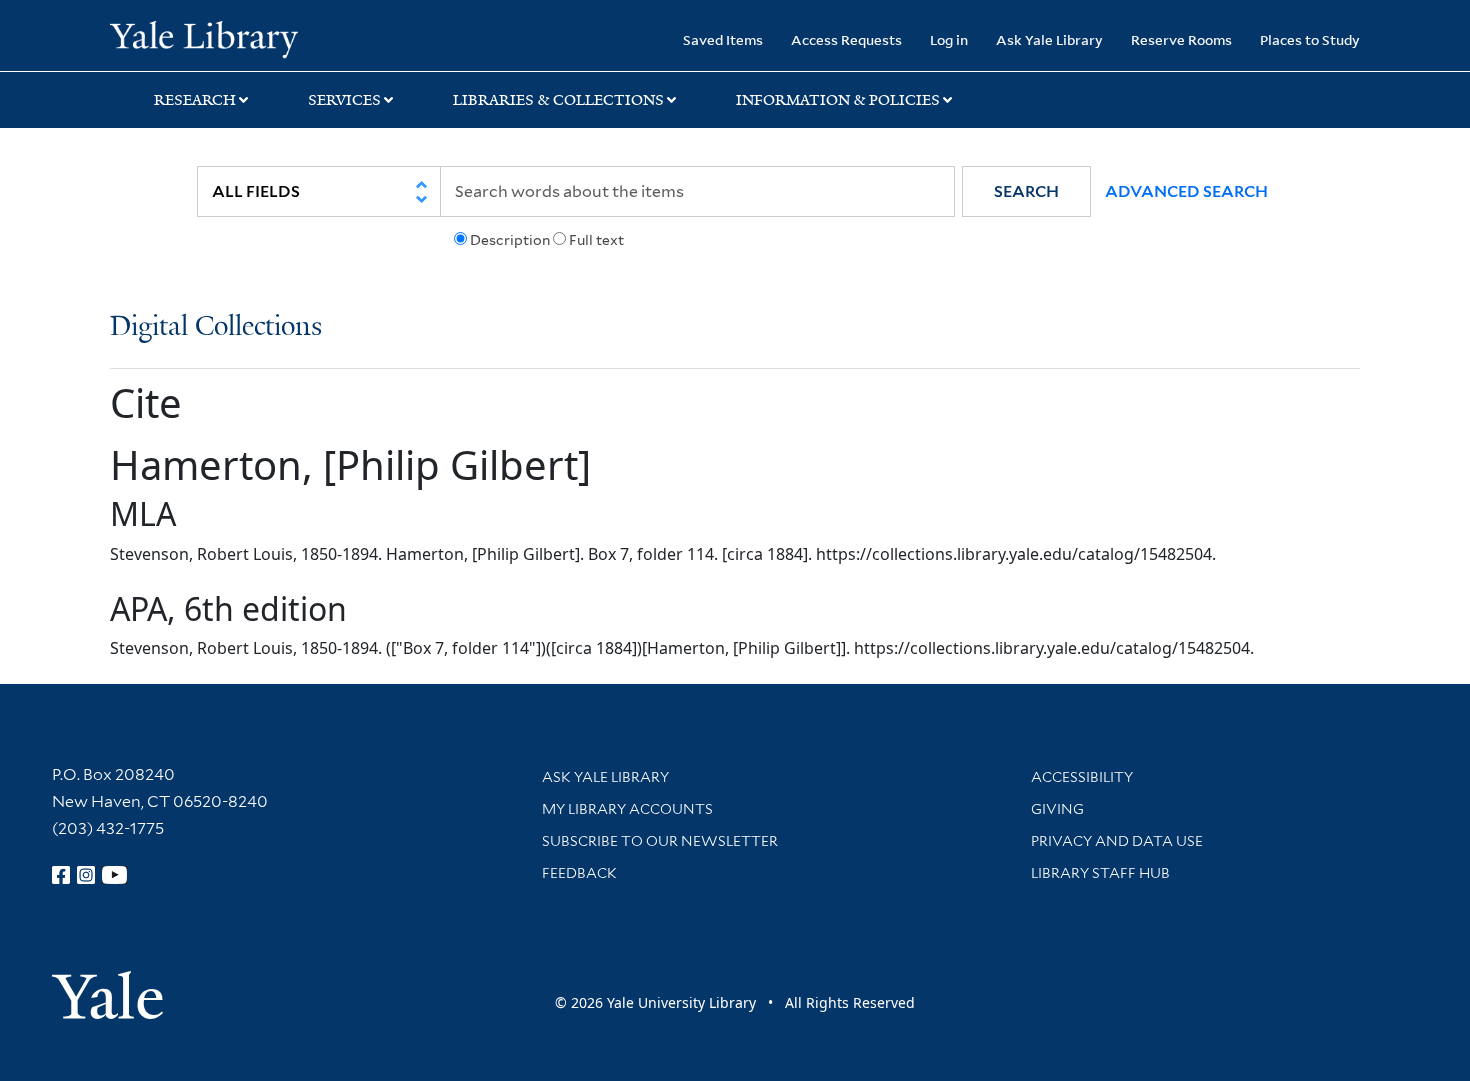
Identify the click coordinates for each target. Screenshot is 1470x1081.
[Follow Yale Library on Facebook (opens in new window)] (61, 875)
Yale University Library (203, 38)
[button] (1026, 191)
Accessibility (1082, 777)
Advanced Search (1186, 191)
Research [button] (195, 100)
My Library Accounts (627, 809)
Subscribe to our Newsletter (660, 841)
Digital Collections (216, 327)
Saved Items (723, 39)
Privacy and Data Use (1117, 841)
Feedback (579, 873)
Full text (596, 240)
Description (510, 240)
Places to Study (1310, 39)
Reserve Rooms (1181, 39)
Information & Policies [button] (838, 100)
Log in (949, 39)
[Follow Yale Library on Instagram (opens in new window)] (86, 875)
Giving (1057, 809)
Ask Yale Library (1049, 39)
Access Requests (846, 39)
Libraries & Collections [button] (558, 100)
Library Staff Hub (1100, 873)
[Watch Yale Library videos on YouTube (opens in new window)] (115, 875)
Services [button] (344, 100)
